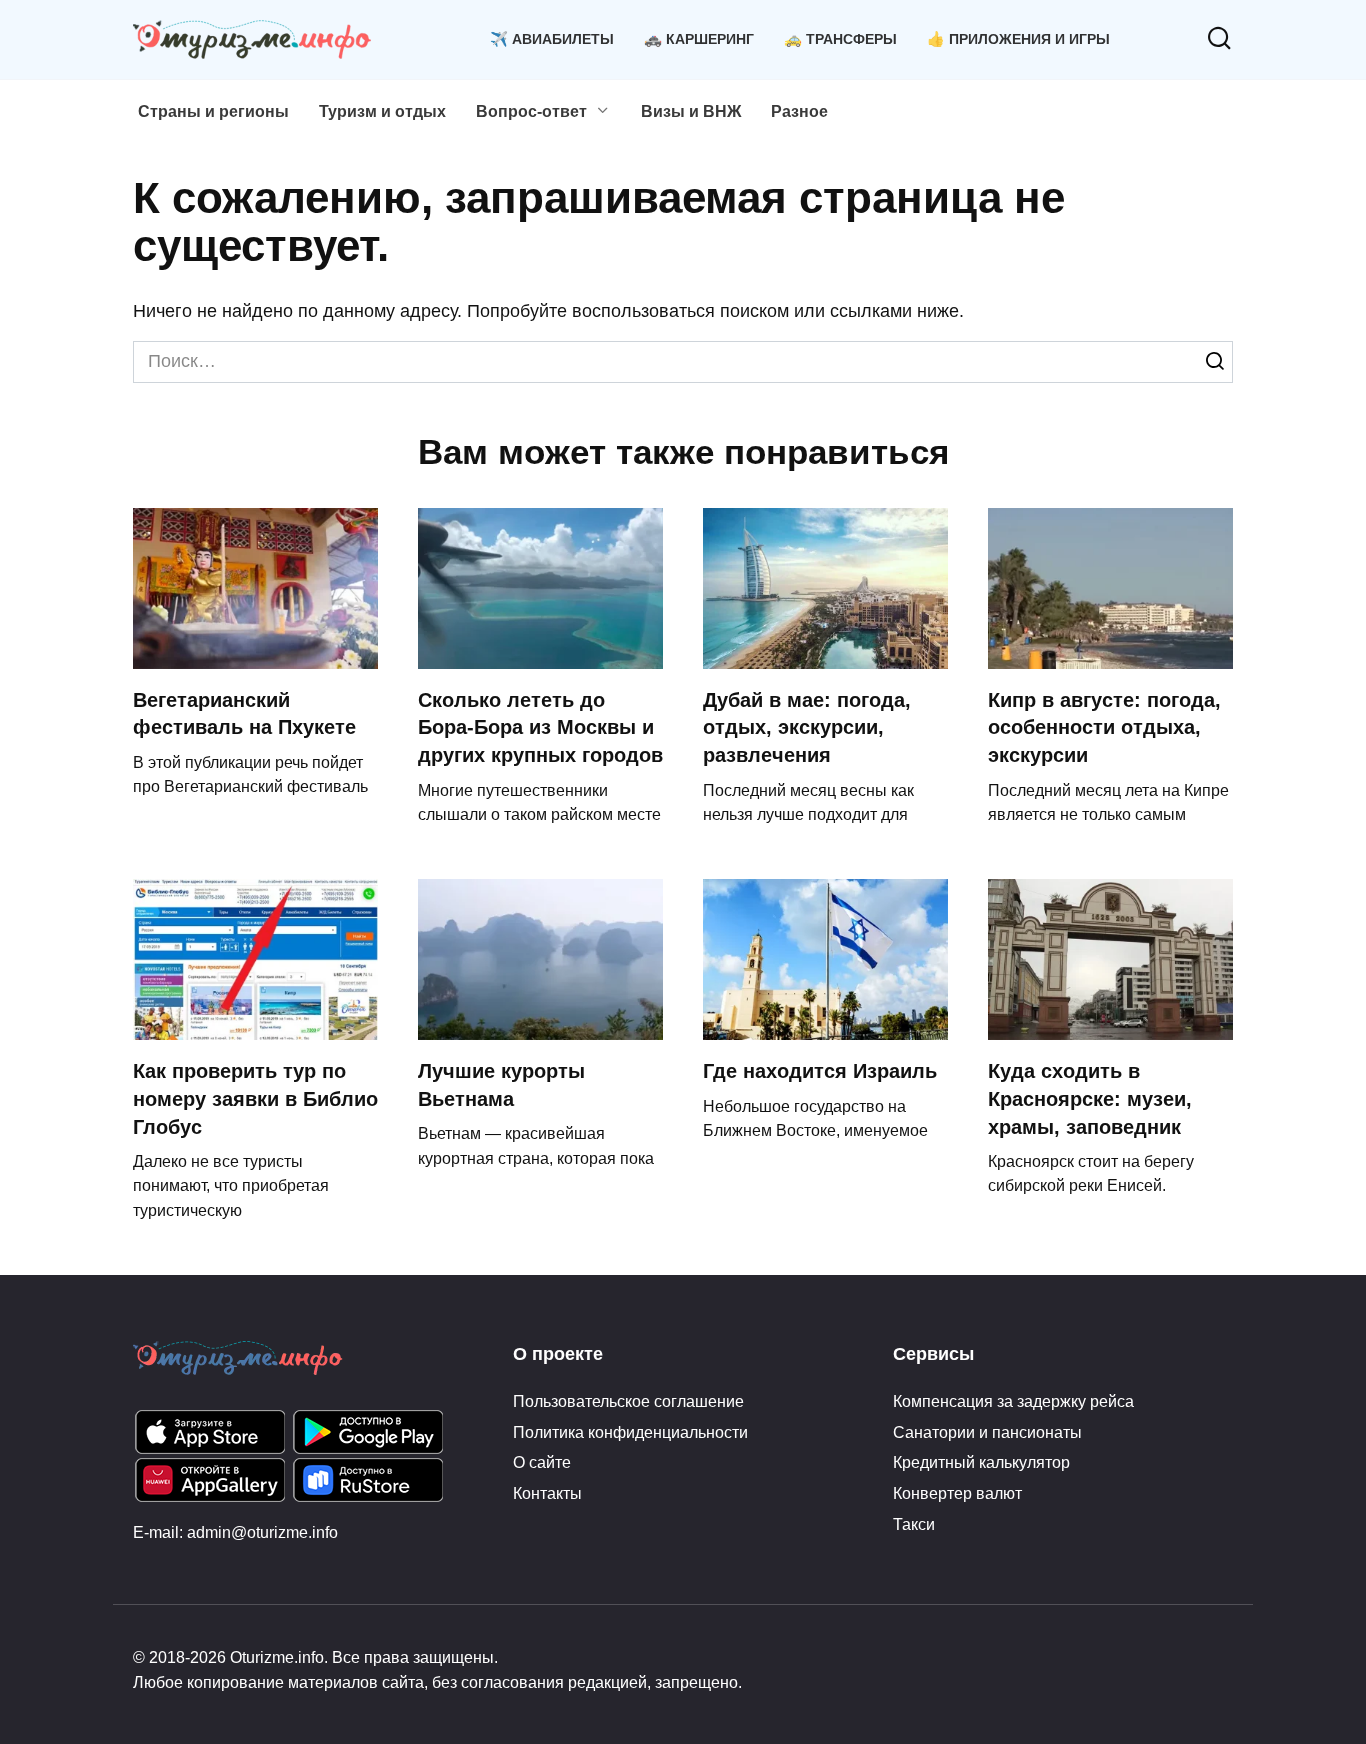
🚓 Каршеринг (699, 39)
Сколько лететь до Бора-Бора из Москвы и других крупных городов (540, 727)
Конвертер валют (957, 1493)
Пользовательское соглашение (628, 1401)
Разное (799, 111)
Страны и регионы (213, 111)
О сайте (542, 1462)
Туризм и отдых (382, 111)
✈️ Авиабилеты (552, 39)
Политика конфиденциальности (630, 1432)
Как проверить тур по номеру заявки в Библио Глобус (255, 1098)
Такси (914, 1524)
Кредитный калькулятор (981, 1462)
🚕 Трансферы (840, 39)
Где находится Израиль (820, 1071)
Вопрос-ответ (531, 111)
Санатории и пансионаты (987, 1432)
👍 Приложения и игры (1018, 39)
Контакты (547, 1493)
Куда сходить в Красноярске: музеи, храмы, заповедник (1090, 1098)
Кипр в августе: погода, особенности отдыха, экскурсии (1104, 727)
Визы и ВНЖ (691, 111)
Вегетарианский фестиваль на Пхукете (244, 714)
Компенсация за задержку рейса (1013, 1401)
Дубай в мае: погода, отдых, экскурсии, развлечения (807, 727)
